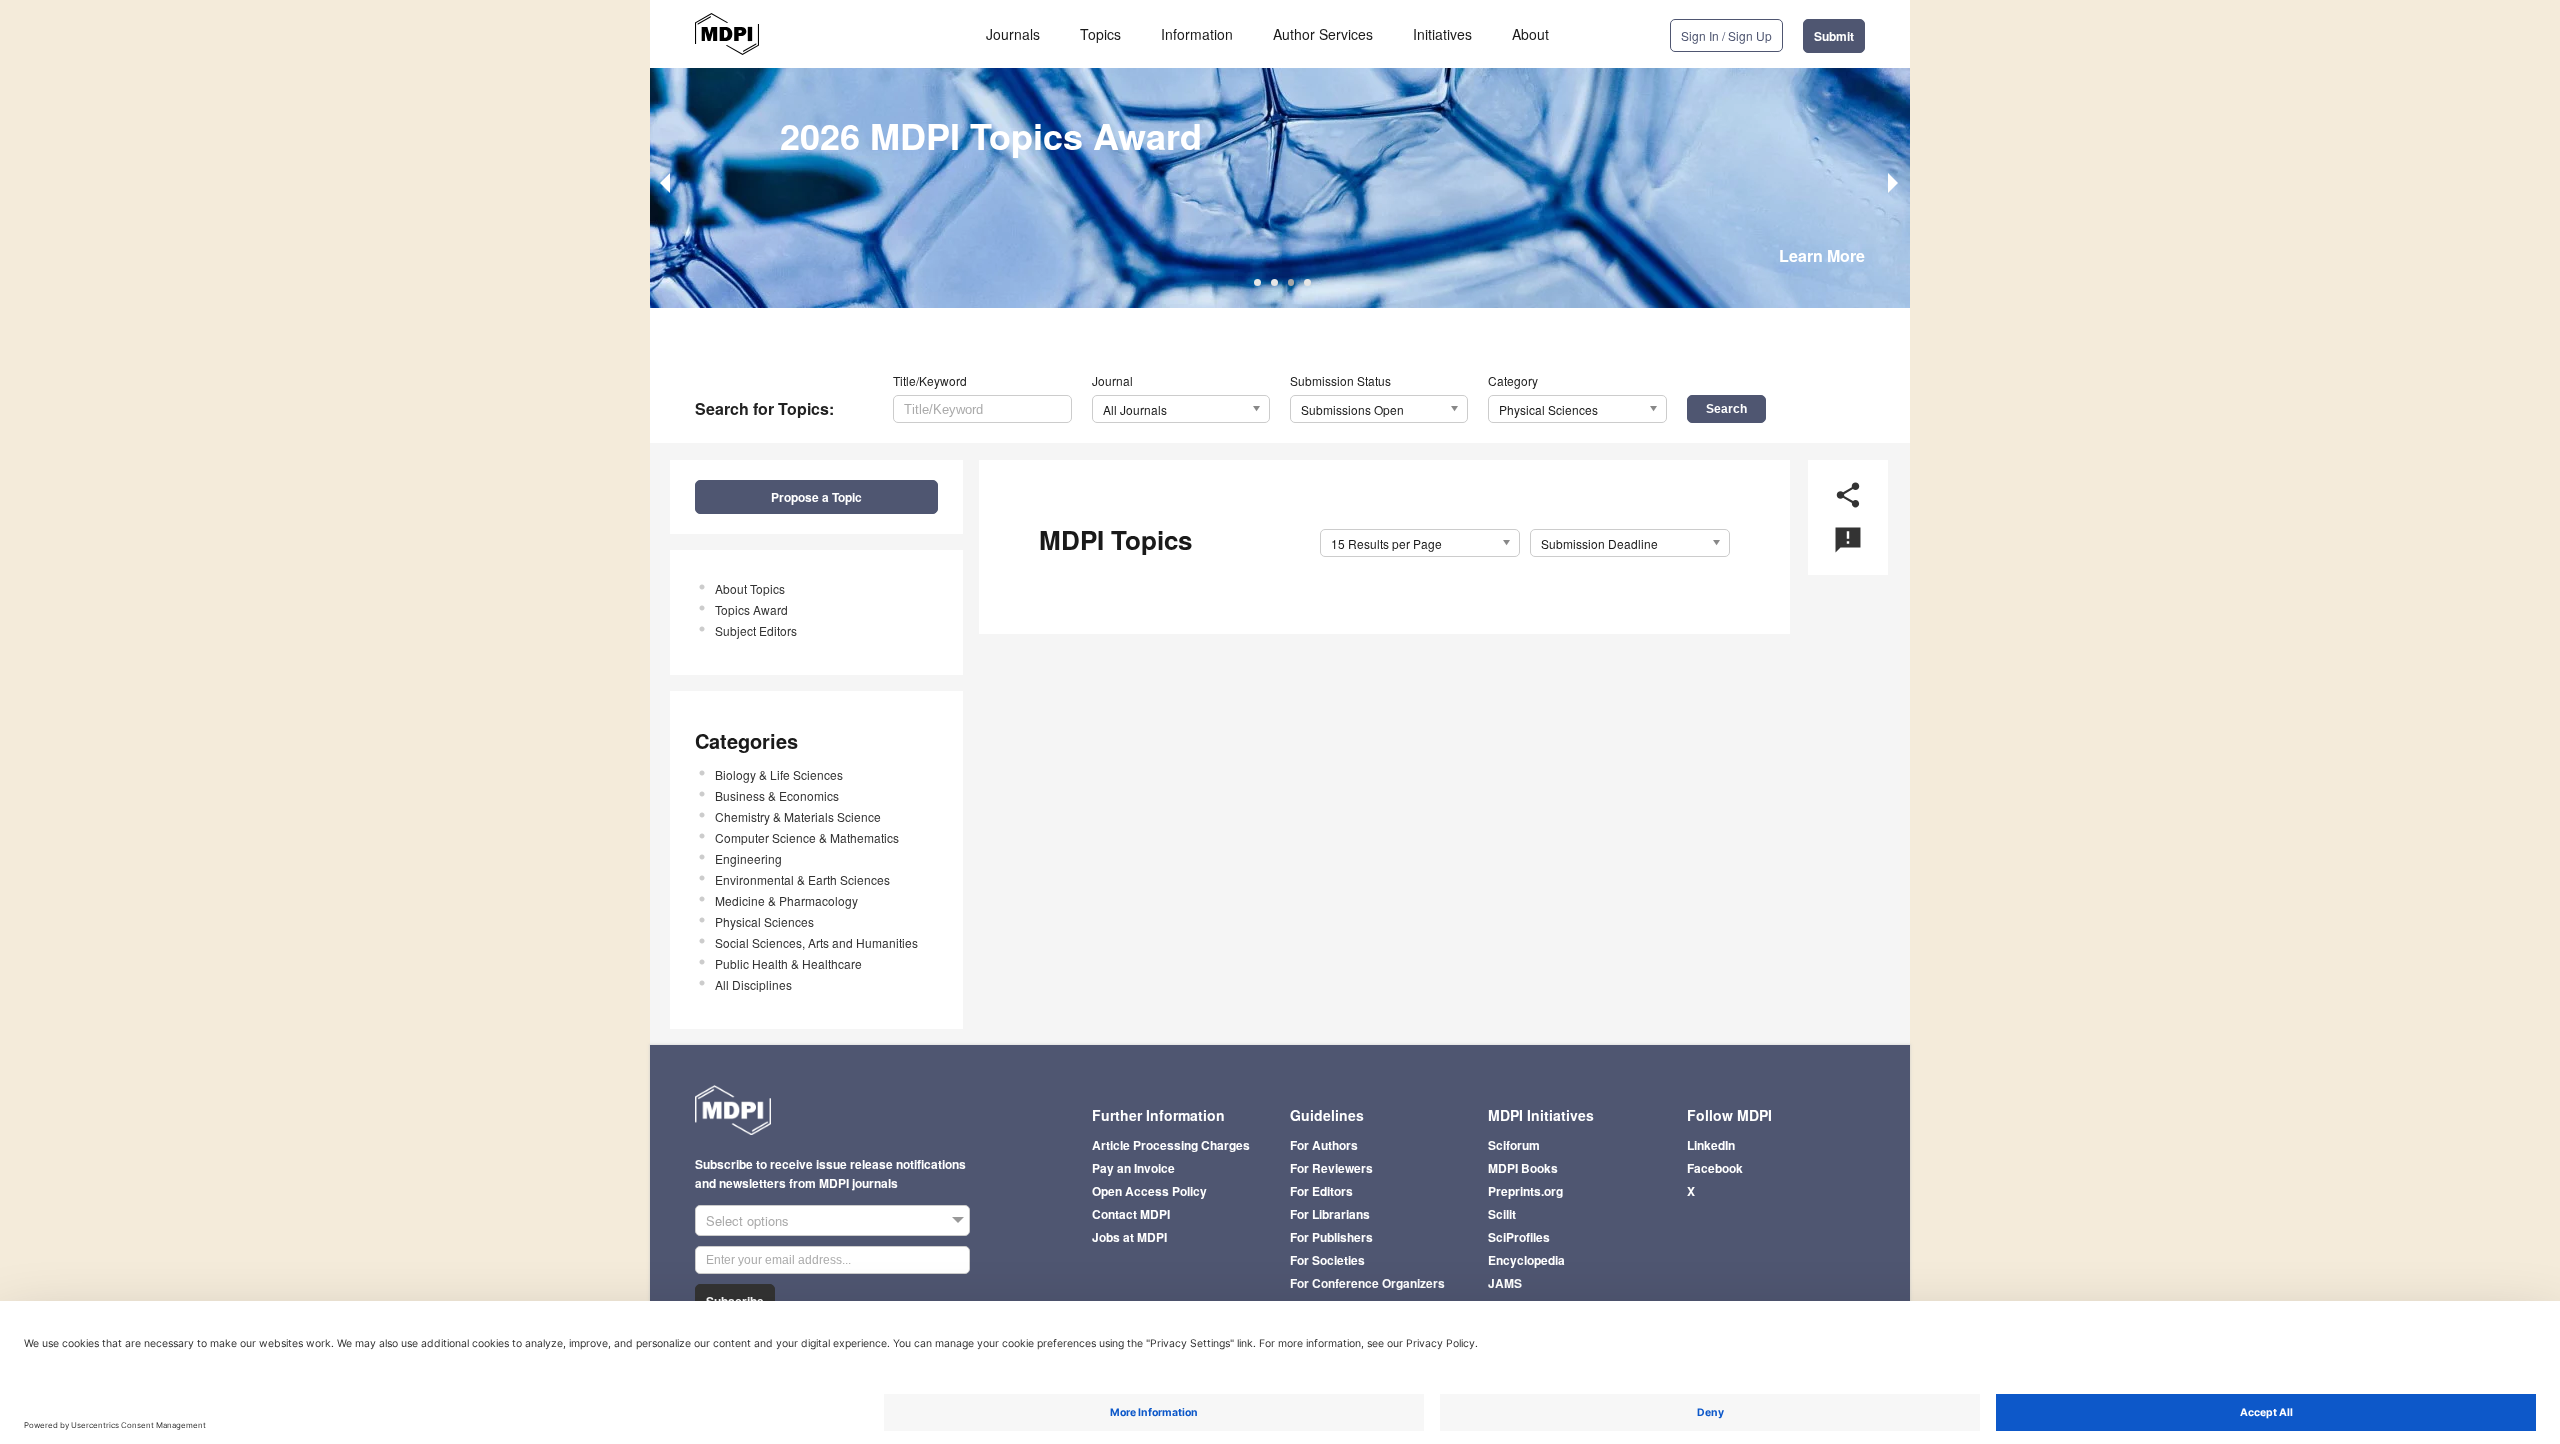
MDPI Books (1523, 1168)
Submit (1834, 36)
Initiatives (1442, 34)
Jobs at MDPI (1129, 1237)
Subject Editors (756, 630)
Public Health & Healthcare (788, 963)
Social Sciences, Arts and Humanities (816, 942)
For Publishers (1331, 1237)
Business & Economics (777, 795)
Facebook (1715, 1168)
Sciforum (1514, 1145)
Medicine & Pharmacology (786, 900)
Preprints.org (1525, 1191)
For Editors (1321, 1191)
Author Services (1323, 34)
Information (1197, 34)
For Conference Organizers (1367, 1283)
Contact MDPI (1131, 1214)
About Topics (750, 588)
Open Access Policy (1149, 1191)
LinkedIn (1711, 1145)
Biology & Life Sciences (779, 774)
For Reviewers (1331, 1168)
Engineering (748, 858)
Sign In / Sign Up (1726, 35)
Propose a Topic (816, 497)
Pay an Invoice (1133, 1168)
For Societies (1327, 1260)
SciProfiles (1519, 1237)
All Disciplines (753, 984)
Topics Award (751, 609)
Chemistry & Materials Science (798, 816)
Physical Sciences (764, 921)
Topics (1100, 34)
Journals (1013, 34)
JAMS (1505, 1283)
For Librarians (1330, 1214)
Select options (747, 1220)
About (1530, 34)
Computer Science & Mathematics (807, 837)
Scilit (1502, 1214)
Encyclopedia (1526, 1260)
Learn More (1822, 255)
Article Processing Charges (1171, 1145)
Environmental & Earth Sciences (802, 879)
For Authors (1324, 1145)
